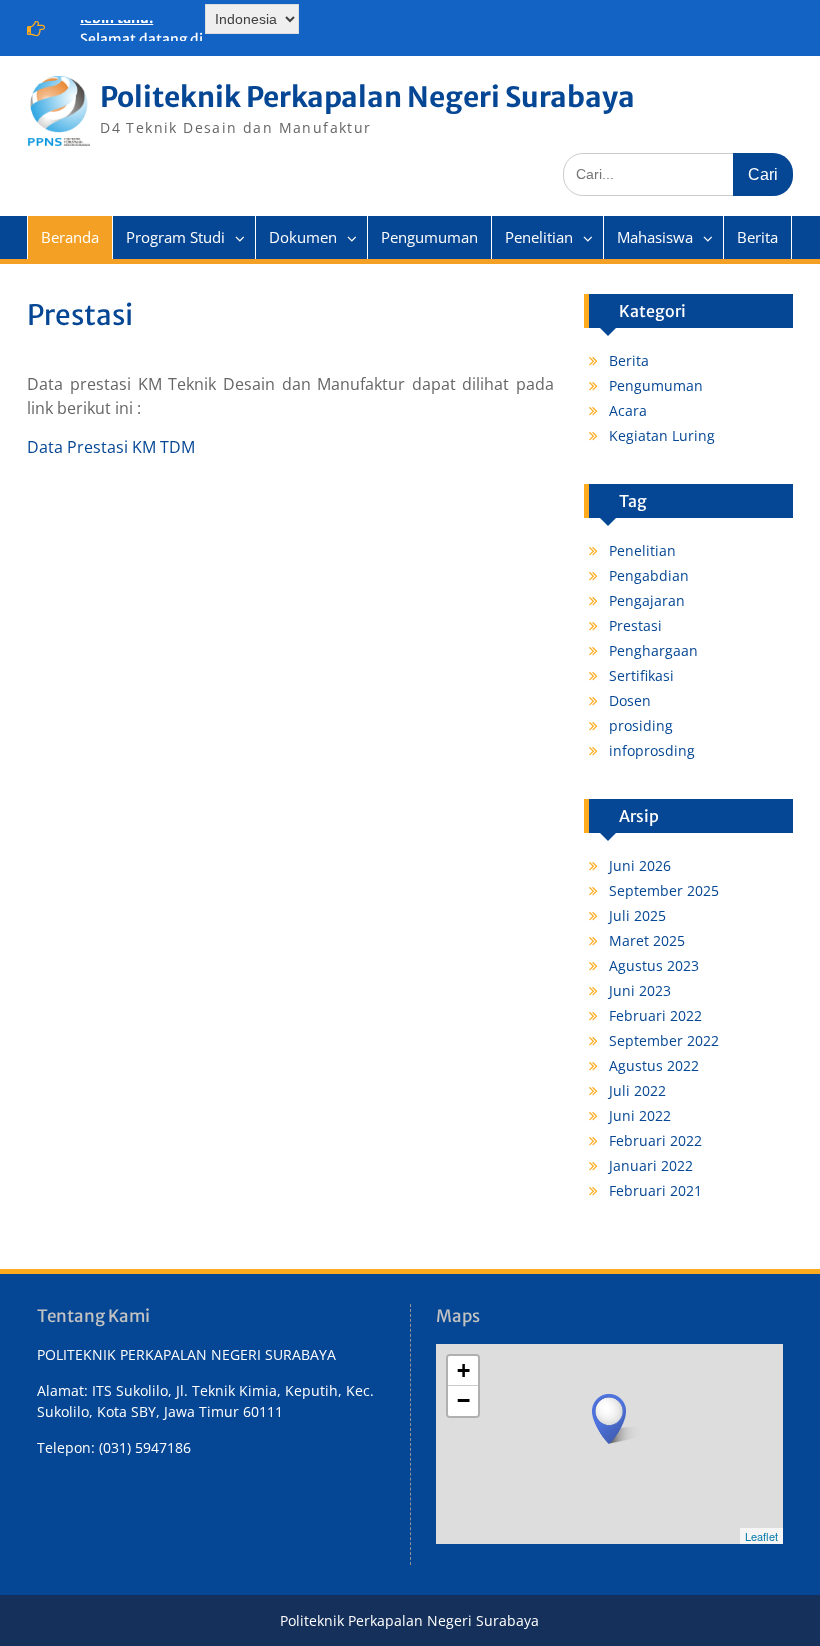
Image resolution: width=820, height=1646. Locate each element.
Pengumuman (429, 237)
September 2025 (664, 890)
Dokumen (303, 237)
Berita (757, 237)
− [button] (463, 1400)
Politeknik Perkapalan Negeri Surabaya (367, 97)
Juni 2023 (640, 990)
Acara (628, 410)
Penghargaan (653, 650)
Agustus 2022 (654, 1065)
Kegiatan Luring (662, 435)
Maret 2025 (647, 940)
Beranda (70, 237)
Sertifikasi (641, 675)
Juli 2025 (637, 915)
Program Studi (175, 237)
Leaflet (761, 1536)
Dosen (630, 700)
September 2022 (664, 1040)
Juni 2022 (640, 1115)
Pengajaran (647, 600)
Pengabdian (649, 575)
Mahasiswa (655, 237)
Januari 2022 (651, 1165)
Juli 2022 (637, 1090)
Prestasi (635, 625)
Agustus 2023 (654, 965)
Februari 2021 (655, 1190)
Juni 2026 (640, 865)
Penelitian (539, 237)
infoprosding (652, 750)
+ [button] (463, 1370)
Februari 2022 (655, 1015)
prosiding (641, 725)
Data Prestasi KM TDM (111, 447)
